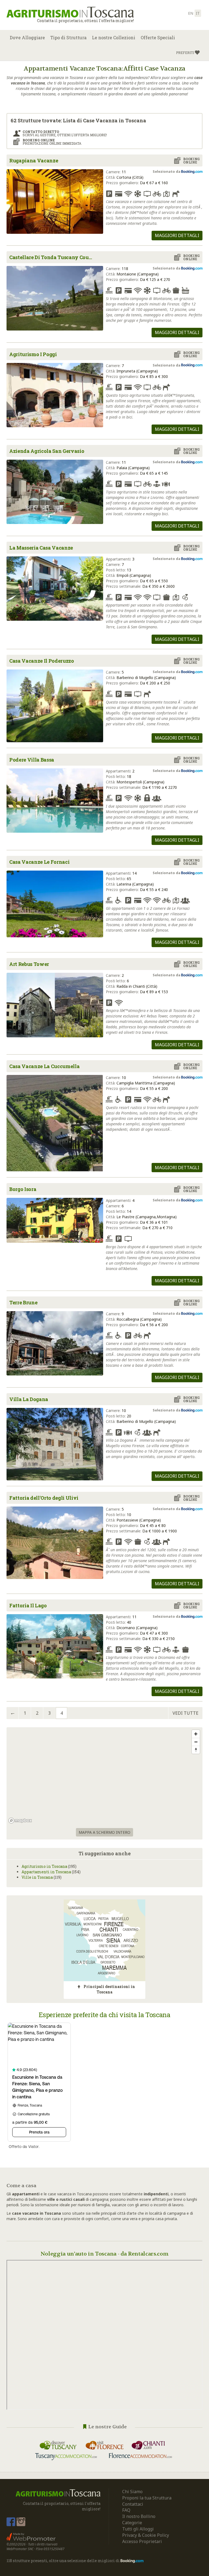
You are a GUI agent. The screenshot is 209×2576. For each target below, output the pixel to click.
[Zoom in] (196, 1734)
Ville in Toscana (37, 1877)
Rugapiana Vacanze (34, 160)
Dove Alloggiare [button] (27, 37)
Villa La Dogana (29, 1399)
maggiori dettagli (177, 235)
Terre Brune (23, 1302)
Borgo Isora (23, 1189)
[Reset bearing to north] (196, 1750)
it (198, 13)
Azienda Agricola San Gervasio (47, 451)
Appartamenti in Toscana (46, 1872)
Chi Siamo (132, 2492)
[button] (188, 53)
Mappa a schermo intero (104, 1832)
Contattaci (133, 2504)
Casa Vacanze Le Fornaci (39, 862)
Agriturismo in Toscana (44, 1866)
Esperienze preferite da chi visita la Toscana (104, 2015)
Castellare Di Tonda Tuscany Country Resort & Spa (53, 257)
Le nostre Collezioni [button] (114, 37)
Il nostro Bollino (139, 2516)
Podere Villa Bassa (32, 760)
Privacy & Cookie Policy (146, 2535)
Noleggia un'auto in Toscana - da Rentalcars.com (105, 2254)
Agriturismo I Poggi (33, 354)
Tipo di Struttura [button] (68, 37)
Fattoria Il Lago (28, 1605)
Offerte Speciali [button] (158, 37)
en (191, 13)
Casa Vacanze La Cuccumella (44, 1066)
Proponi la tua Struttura (147, 2498)
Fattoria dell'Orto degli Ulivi (44, 1498)
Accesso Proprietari (142, 2541)
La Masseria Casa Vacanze (41, 548)
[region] (104, 1776)
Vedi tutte (185, 1713)
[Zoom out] (196, 1742)
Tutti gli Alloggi (138, 2529)
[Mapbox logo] (20, 1821)
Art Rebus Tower (29, 964)
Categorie (132, 2523)
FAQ (126, 2510)
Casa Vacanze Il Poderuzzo (42, 661)
